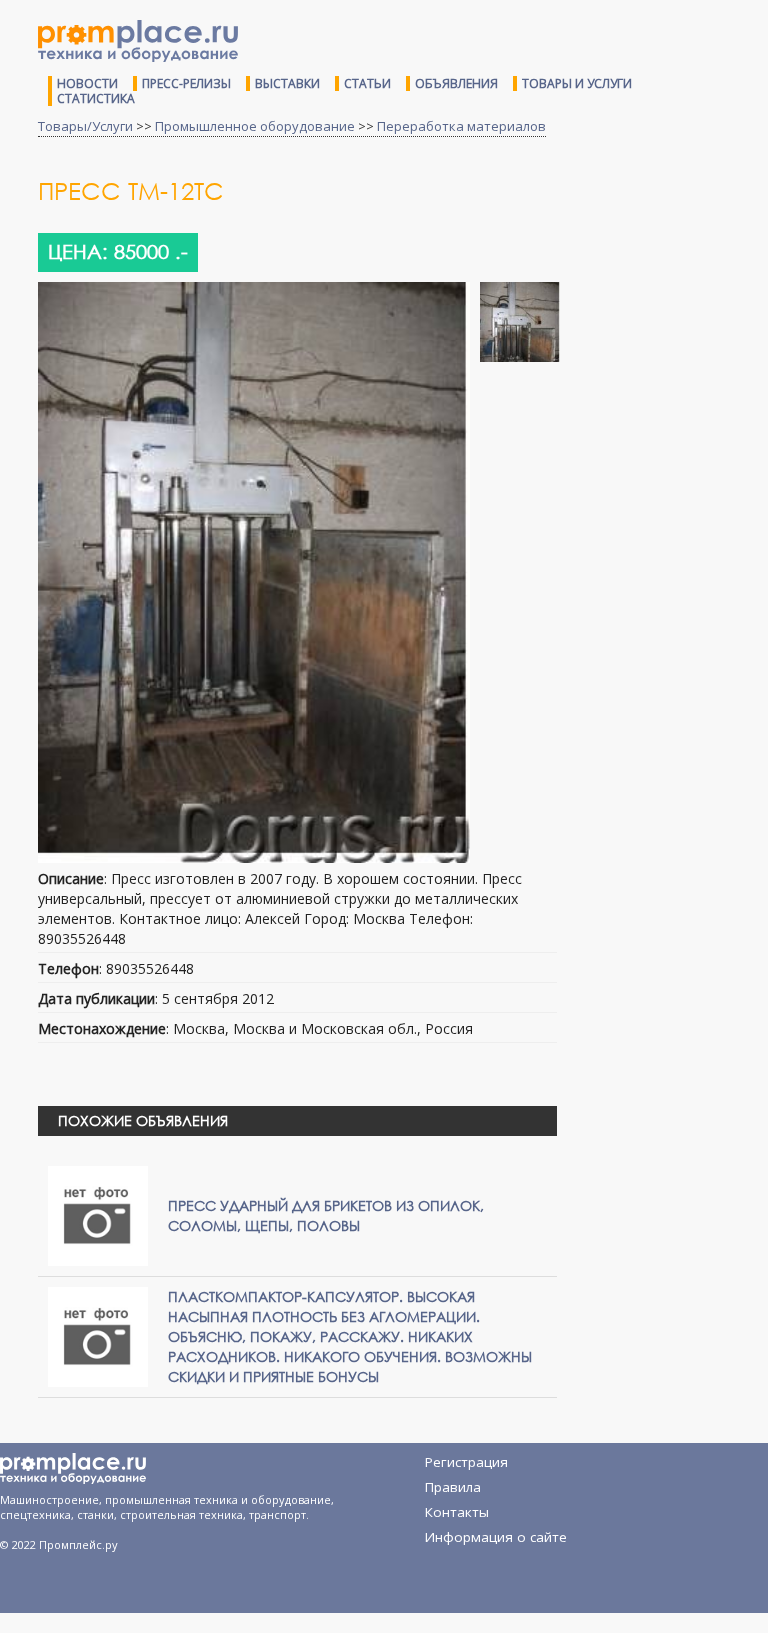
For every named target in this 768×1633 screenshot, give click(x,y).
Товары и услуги (577, 83)
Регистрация (466, 1462)
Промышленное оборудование (255, 126)
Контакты (457, 1512)
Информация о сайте (496, 1537)
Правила (453, 1487)
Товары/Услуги (85, 126)
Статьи (367, 83)
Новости (87, 83)
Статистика (96, 98)
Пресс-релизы (186, 83)
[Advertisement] (670, 272)
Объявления (456, 83)
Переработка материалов (461, 126)
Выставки (287, 83)
